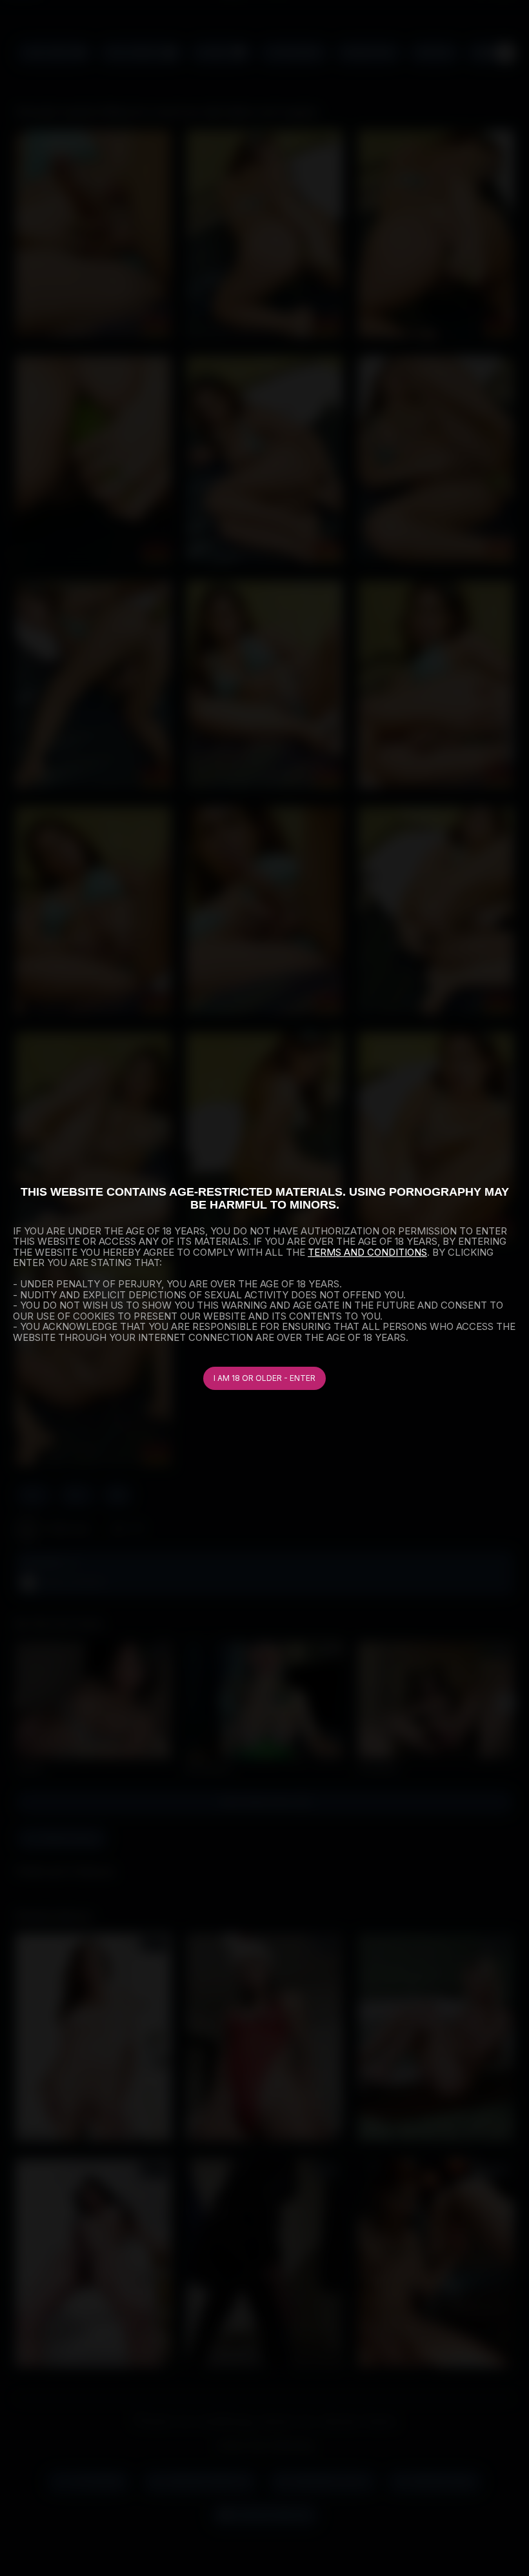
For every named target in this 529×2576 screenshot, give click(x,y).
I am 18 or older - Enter (264, 1378)
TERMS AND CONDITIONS (367, 1252)
